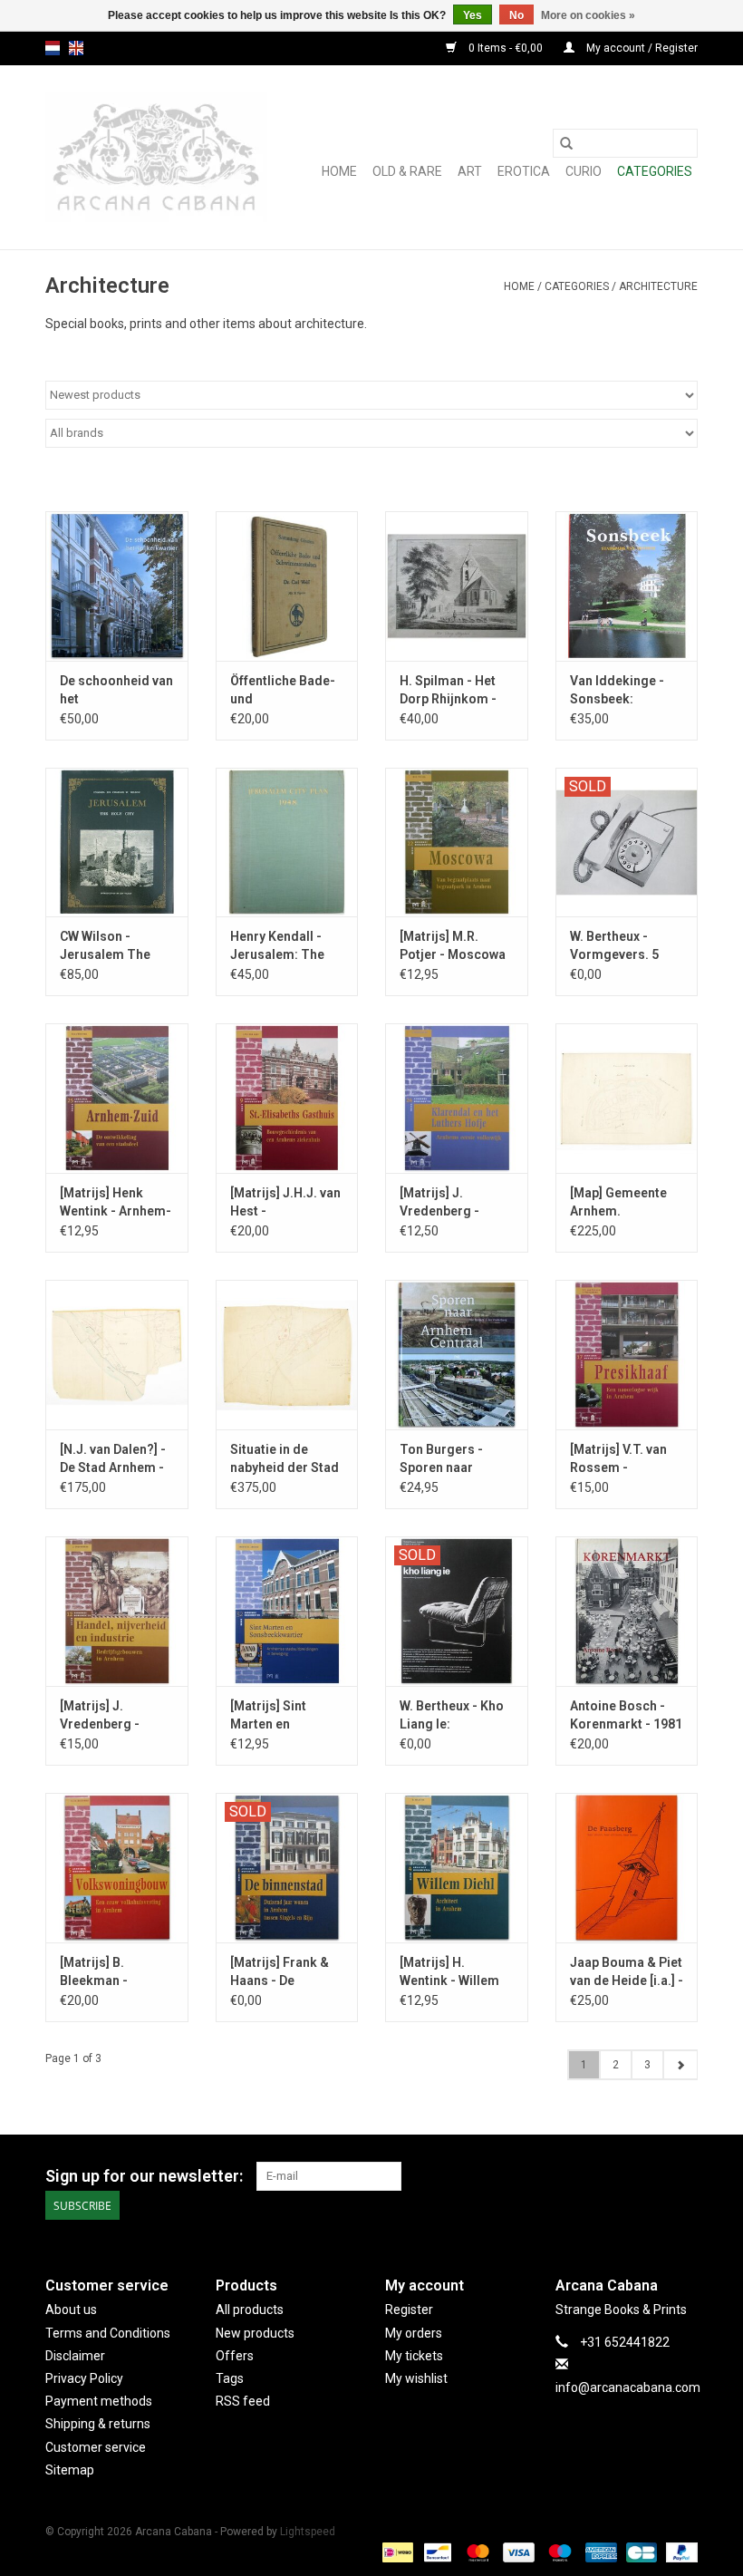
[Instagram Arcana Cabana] (683, 2176)
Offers (235, 2356)
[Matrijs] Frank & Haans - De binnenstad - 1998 (284, 1972)
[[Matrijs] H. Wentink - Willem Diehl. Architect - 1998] (457, 1868)
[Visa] (517, 2552)
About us (71, 2310)
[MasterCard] (476, 2552)
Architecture (658, 286)
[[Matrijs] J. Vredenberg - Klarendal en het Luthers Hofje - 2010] (457, 1098)
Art (470, 171)
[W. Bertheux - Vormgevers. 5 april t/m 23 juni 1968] (627, 843)
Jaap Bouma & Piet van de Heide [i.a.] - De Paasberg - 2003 (627, 1972)
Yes (473, 15)
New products (255, 2333)
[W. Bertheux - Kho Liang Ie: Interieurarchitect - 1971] (457, 1611)
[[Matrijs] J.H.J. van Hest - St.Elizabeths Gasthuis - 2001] (287, 1098)
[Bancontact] (436, 2552)
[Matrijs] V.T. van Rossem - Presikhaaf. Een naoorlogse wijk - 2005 (622, 1459)
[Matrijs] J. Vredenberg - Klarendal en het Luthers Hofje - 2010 (448, 1203)
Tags (230, 2378)
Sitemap (70, 2470)
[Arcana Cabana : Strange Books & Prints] (156, 157)
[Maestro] (558, 2552)
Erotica (524, 171)
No (516, 15)
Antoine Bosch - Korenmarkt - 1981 (626, 1715)
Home (339, 171)
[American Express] (599, 2552)
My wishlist (416, 2378)
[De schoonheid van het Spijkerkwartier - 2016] (117, 586)
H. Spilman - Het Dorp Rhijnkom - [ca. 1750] (448, 691)
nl (53, 48)
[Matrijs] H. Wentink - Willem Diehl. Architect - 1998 (449, 1972)
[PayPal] (679, 2552)
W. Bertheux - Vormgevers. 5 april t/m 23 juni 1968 (616, 946)
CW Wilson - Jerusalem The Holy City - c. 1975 (113, 946)
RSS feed (243, 2401)
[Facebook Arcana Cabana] (651, 2176)
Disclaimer (75, 2356)
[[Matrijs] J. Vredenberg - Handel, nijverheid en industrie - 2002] (117, 1611)
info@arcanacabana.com (628, 2387)
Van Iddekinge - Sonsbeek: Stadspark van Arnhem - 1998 (617, 691)
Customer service (96, 2447)
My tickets (414, 2356)
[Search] (566, 143)
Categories (655, 171)
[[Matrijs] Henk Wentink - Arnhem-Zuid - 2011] (117, 1098)
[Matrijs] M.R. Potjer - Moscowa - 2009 (453, 946)
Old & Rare (407, 171)
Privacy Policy (84, 2378)
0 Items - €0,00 (506, 48)
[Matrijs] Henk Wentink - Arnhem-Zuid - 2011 (116, 1203)
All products (250, 2310)
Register (409, 2310)
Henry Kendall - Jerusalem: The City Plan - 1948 (277, 946)
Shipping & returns (98, 2424)
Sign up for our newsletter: (144, 2176)
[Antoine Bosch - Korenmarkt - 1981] (627, 1611)
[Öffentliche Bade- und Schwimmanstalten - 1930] (287, 586)
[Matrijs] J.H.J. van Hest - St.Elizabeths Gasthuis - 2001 (285, 1203)
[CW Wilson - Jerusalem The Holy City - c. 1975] (117, 843)
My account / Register (641, 48)
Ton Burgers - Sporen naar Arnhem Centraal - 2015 (454, 1459)
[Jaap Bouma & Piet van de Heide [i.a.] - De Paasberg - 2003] (627, 1868)
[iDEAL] (396, 2552)
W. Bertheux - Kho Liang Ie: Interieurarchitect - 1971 (453, 1716)
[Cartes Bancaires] (640, 2552)
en (76, 48)
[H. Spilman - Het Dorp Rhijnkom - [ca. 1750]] (457, 586)
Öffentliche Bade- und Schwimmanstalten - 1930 (287, 691)
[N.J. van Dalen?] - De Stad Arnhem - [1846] (113, 1459)
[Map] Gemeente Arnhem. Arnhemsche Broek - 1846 (618, 1203)
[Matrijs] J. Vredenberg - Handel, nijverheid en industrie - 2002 (116, 1716)
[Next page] (680, 2065)
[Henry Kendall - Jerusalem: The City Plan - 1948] (287, 843)
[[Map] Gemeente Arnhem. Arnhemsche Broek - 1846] (627, 1098)
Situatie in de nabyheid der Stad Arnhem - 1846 (285, 1459)
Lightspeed (308, 2532)
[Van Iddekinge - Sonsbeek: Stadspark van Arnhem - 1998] (627, 586)
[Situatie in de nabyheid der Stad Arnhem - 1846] (287, 1355)
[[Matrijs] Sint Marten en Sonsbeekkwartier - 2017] (287, 1611)
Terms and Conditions (108, 2333)
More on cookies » (588, 15)
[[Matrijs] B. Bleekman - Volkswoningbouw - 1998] (117, 1868)
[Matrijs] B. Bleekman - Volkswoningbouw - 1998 (115, 1972)
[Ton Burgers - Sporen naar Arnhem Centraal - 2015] (457, 1355)
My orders (414, 2333)
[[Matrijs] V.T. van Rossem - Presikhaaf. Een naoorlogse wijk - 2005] (627, 1355)
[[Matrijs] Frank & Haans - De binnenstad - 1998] (287, 1868)
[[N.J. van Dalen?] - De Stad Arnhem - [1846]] (117, 1355)
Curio (584, 171)
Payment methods (99, 2401)
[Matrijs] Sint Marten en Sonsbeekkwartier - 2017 (285, 1716)
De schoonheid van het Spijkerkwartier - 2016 (116, 691)
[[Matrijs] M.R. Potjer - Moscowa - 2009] (457, 843)
